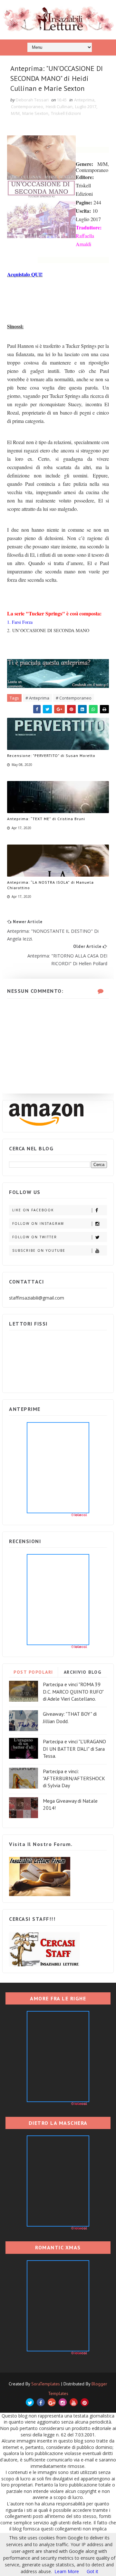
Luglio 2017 (86, 107)
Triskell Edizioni (66, 113)
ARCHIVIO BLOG (83, 1672)
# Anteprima (37, 698)
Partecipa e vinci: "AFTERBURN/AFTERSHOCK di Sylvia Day (74, 1778)
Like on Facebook (33, 1210)
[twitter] (30, 2402)
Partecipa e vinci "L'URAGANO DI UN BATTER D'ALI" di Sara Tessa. (74, 1749)
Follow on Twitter (35, 1237)
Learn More (67, 2571)
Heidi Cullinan (59, 107)
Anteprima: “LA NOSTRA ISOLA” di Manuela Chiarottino (50, 885)
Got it (92, 2571)
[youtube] (74, 2402)
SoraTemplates (46, 2384)
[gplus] (52, 2402)
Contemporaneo (27, 107)
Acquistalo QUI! (25, 274)
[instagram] (63, 2402)
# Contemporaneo (74, 698)
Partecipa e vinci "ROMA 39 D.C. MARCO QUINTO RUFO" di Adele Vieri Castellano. (73, 1692)
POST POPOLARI (33, 1672)
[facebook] (41, 2402)
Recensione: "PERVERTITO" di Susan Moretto (51, 756)
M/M (15, 113)
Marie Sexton (35, 113)
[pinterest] (85, 2402)
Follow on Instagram (38, 1224)
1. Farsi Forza (20, 622)
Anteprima (84, 100)
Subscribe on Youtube (39, 1250)
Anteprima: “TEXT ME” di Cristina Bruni (46, 819)
